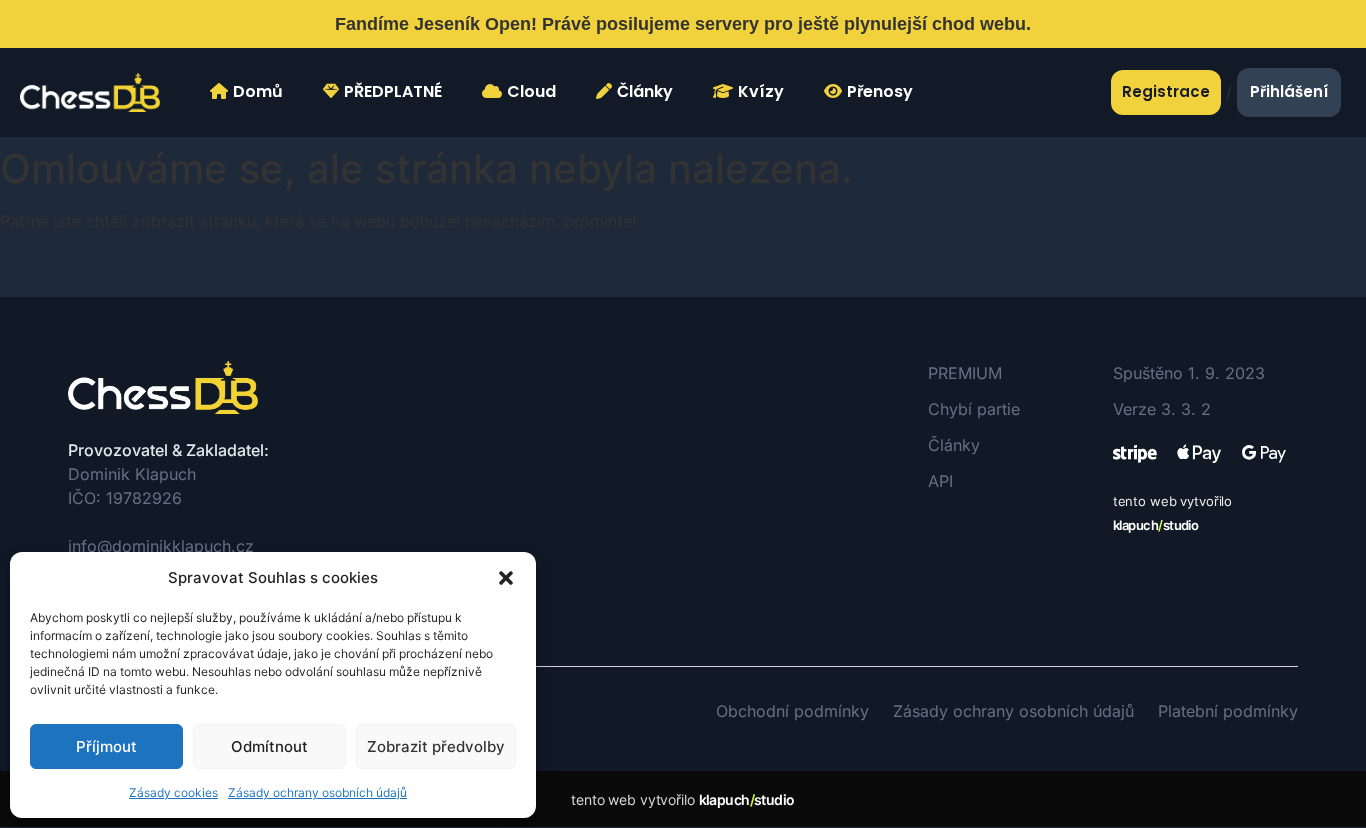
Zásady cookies (173, 792)
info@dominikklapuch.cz (161, 546)
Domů (258, 91)
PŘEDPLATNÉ (393, 91)
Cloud (531, 91)
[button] (506, 578)
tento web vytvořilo (682, 799)
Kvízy (761, 91)
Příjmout (106, 746)
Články (645, 91)
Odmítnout (269, 746)
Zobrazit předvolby (436, 746)
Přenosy (880, 91)
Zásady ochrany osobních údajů (317, 792)
